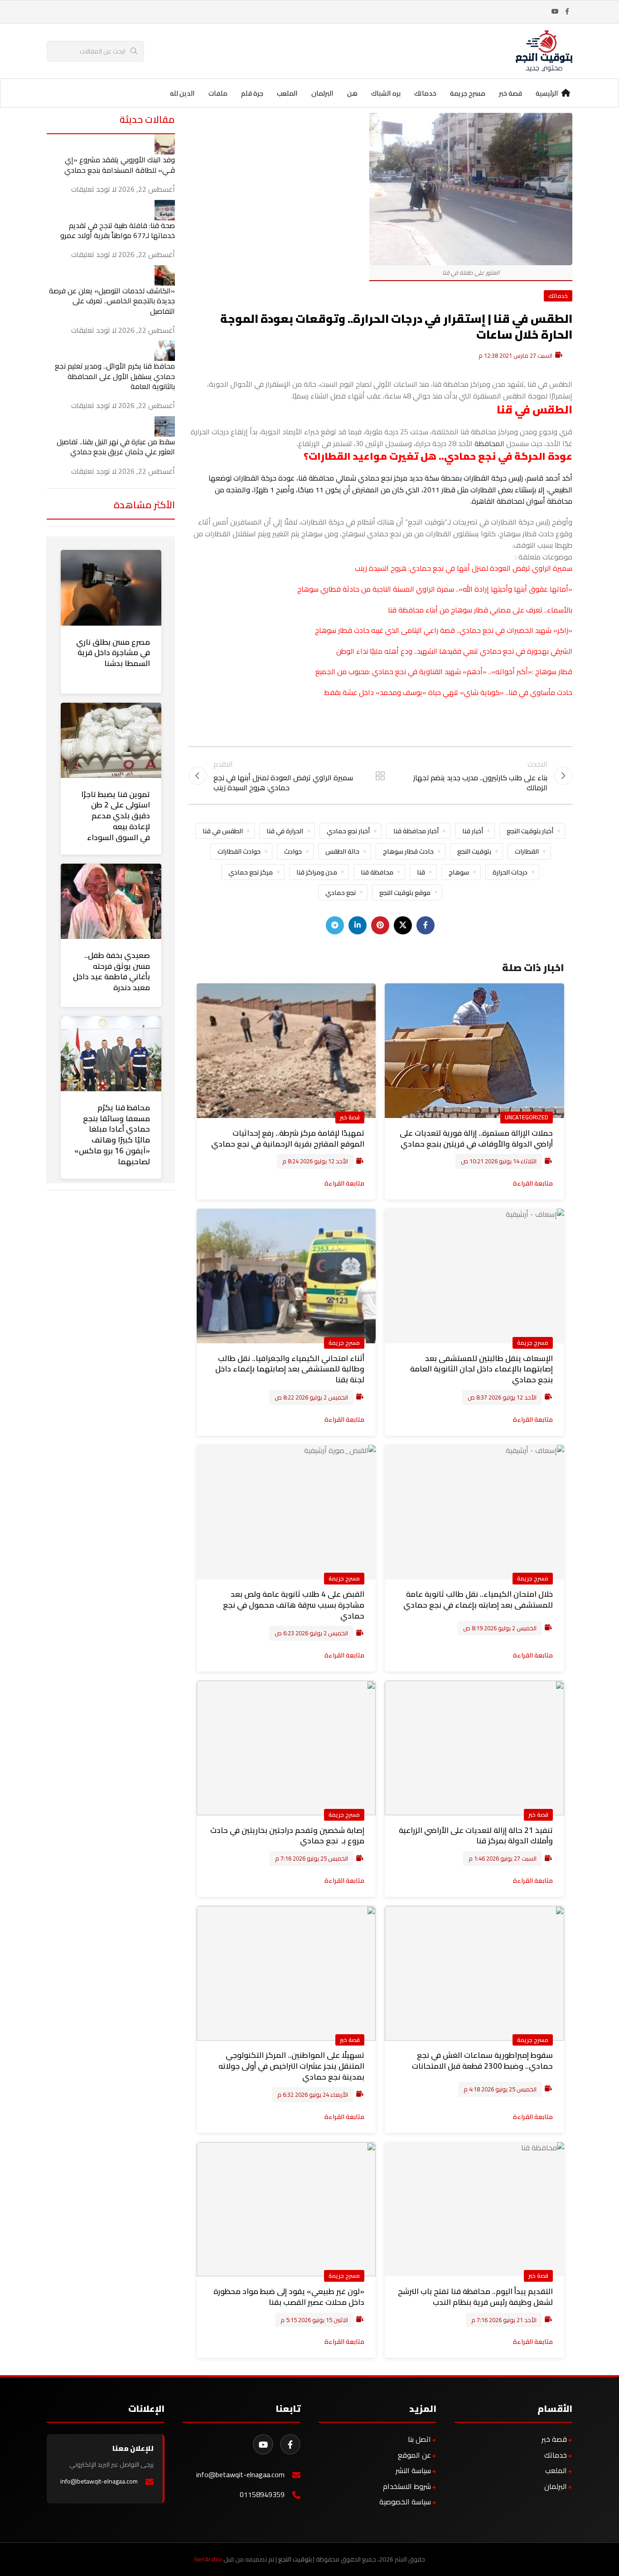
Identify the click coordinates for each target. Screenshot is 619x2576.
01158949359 (262, 2495)
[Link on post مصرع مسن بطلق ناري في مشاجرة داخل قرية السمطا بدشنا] (111, 588)
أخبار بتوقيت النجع (530, 831)
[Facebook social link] (567, 12)
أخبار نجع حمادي (348, 831)
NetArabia (208, 2559)
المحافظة (489, 443)
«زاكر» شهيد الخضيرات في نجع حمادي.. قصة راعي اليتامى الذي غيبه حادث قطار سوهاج (444, 630)
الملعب (556, 2470)
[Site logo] (544, 50)
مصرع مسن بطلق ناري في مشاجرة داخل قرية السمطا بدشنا (113, 653)
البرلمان (556, 2486)
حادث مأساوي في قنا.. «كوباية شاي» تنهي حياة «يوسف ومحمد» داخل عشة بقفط (448, 692)
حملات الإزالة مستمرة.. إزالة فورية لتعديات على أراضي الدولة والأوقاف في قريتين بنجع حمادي (476, 1138)
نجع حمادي (341, 892)
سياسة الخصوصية (405, 2502)
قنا (421, 872)
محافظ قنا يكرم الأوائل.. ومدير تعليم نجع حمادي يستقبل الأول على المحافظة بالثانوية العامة (115, 376)
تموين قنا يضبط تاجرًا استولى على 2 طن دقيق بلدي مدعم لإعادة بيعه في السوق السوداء (116, 816)
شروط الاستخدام (407, 2486)
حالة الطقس (342, 851)
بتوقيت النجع (474, 851)
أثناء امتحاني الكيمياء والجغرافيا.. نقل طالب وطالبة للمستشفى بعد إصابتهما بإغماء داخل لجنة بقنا (290, 1369)
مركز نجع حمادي (251, 872)
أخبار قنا (473, 831)
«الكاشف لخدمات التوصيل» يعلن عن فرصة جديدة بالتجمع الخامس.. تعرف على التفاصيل (112, 301)
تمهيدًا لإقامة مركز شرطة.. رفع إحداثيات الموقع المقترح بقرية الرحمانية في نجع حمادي (288, 1138)
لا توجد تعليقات (94, 189)
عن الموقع (414, 2455)
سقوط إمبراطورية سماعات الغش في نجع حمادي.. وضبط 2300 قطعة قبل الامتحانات (482, 2061)
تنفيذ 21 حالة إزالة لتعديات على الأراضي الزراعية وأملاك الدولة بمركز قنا (476, 1836)
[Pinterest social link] (380, 925)
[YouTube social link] (555, 12)
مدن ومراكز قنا (317, 872)
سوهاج (459, 872)
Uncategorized (527, 1117)
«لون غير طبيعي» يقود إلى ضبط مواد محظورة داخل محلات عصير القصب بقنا (289, 2297)
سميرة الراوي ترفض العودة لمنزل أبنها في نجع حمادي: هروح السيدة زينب (464, 568)
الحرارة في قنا (285, 831)
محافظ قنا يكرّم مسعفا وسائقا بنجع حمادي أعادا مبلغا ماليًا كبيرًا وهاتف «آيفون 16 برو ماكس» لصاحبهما (112, 1135)
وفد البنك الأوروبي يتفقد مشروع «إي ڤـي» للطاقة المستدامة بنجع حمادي (120, 165)
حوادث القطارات (239, 851)
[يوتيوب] (263, 2444)
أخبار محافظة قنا (416, 831)
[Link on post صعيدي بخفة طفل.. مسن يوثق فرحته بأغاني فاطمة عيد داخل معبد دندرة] (111, 901)
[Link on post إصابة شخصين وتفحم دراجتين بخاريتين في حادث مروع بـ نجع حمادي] (286, 1748)
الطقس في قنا (223, 831)
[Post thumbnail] (165, 144)
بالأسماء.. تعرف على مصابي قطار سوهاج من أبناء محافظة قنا (480, 610)
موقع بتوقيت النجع (405, 892)
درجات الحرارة (510, 872)
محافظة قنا (377, 872)
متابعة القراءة (533, 1183)
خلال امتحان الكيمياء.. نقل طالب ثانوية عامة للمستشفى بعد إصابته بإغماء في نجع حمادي (478, 1599)
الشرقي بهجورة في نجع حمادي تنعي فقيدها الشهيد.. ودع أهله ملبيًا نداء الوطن (454, 651)
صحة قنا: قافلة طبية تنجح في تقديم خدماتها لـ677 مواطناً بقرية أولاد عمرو (118, 230)
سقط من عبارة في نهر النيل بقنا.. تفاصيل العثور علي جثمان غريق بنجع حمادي (116, 447)
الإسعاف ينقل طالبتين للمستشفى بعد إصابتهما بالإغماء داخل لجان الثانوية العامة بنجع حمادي (481, 1369)
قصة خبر (350, 1117)
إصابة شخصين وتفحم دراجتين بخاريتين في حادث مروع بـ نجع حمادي (287, 1836)
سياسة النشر (413, 2470)
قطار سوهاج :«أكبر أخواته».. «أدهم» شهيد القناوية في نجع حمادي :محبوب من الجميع (444, 671)
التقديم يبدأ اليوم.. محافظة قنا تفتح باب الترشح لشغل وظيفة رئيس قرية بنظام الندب (475, 2297)
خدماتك (558, 296)
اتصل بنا (419, 2439)
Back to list (380, 776)
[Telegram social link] (335, 925)
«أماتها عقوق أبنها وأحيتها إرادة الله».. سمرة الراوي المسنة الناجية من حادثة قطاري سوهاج (435, 589)
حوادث (293, 851)
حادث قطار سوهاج (408, 851)
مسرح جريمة (533, 1342)
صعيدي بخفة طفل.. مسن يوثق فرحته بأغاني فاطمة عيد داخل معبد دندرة (111, 971)
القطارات (527, 851)
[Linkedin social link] (358, 925)
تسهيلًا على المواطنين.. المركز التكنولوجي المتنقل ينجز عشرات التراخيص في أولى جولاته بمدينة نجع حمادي (291, 2066)
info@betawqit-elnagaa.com (240, 2475)
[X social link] (403, 925)
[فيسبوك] (290, 2444)
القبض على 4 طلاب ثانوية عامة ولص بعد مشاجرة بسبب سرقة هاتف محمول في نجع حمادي (294, 1605)
